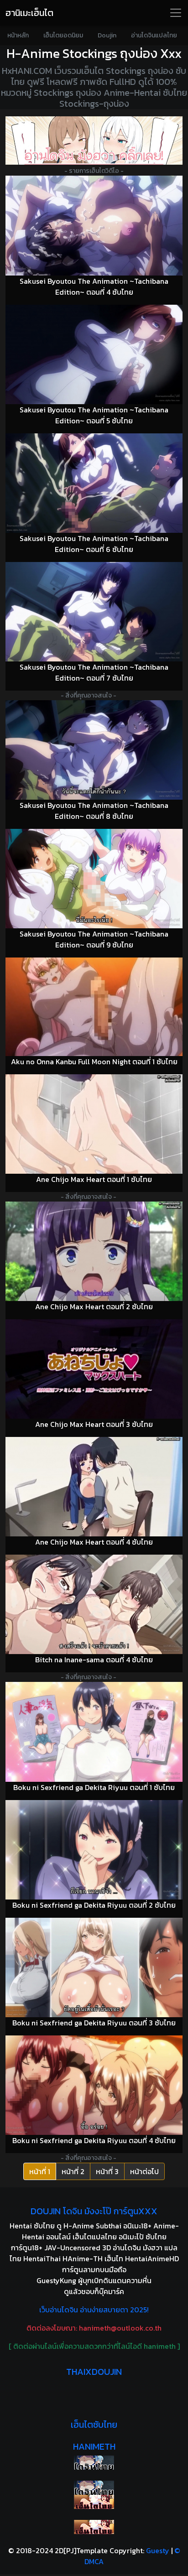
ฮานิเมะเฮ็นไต (29, 13)
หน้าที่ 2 (73, 2171)
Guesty (158, 2550)
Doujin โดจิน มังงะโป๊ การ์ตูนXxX (94, 2211)
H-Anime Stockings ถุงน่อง (82, 53)
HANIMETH (94, 2446)
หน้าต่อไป (144, 2171)
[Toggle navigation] (176, 13)
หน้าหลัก (18, 35)
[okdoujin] (94, 2463)
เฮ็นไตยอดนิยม (63, 35)
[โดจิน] (94, 141)
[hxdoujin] (94, 2488)
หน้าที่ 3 (107, 2171)
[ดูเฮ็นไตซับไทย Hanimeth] (94, 2502)
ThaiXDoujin (94, 2372)
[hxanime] (94, 2527)
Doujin (107, 35)
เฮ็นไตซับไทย (94, 2425)
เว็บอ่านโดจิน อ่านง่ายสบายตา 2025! (94, 2310)
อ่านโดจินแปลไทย (154, 35)
